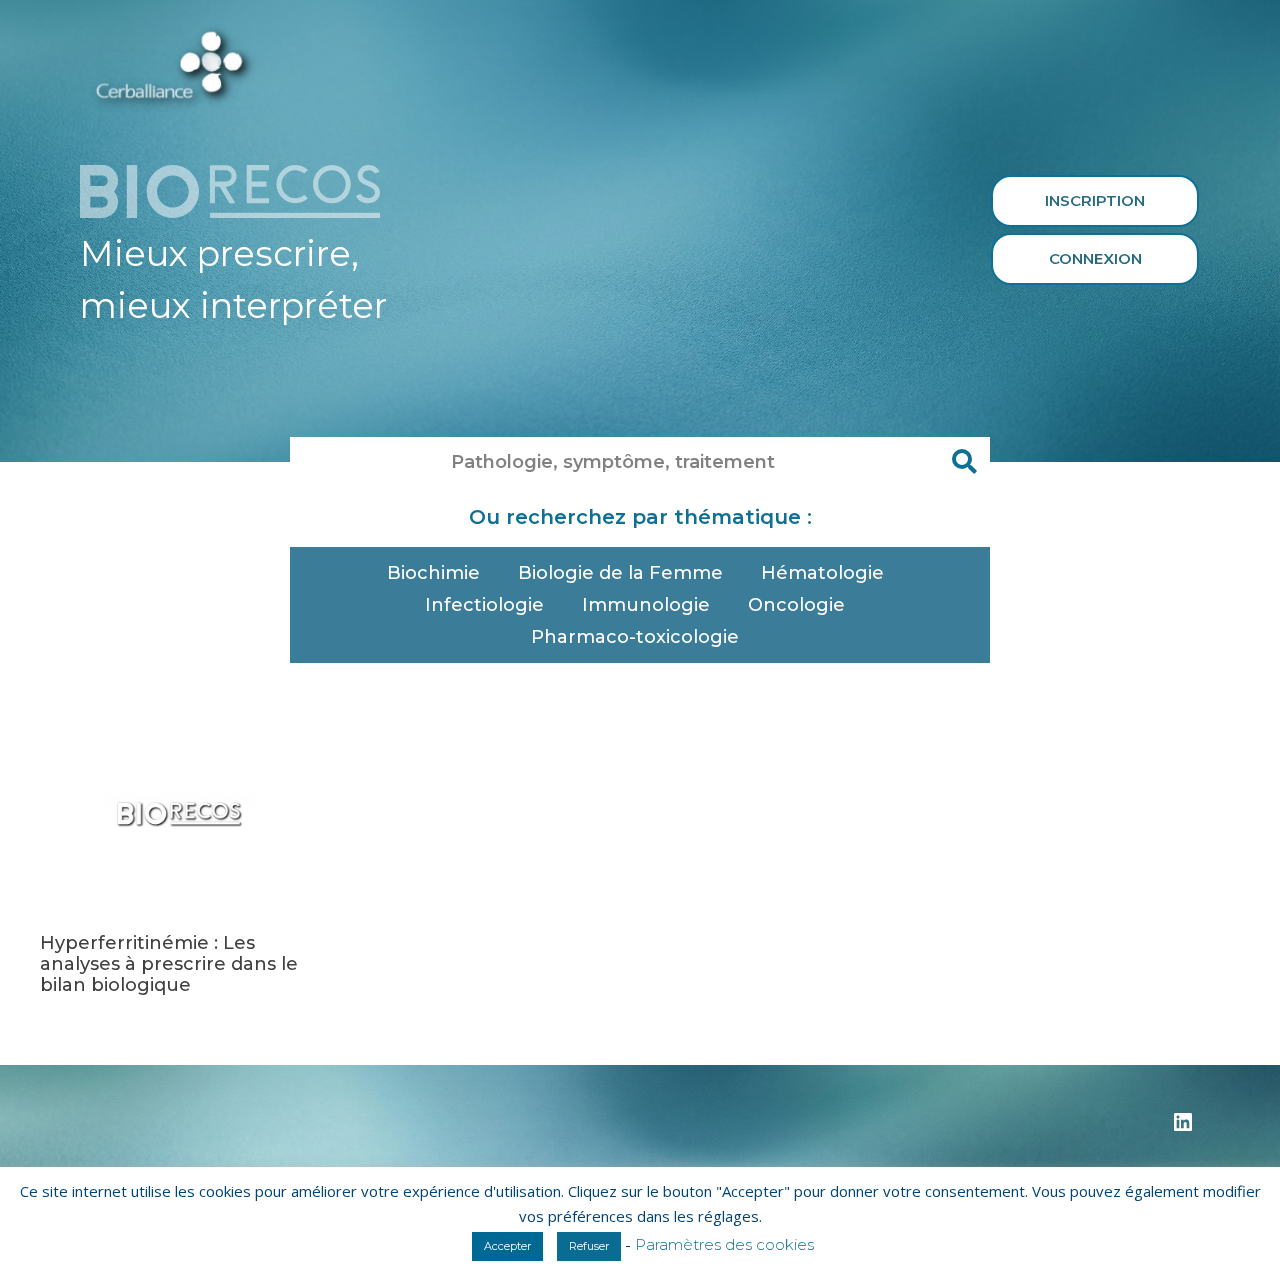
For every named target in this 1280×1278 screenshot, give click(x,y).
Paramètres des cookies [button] (724, 1244)
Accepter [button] (507, 1246)
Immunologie (646, 605)
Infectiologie (484, 605)
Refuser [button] (589, 1246)
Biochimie (433, 573)
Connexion (1095, 258)
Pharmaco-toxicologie (635, 637)
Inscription (1095, 200)
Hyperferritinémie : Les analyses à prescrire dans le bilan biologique (169, 964)
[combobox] (615, 462)
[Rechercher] (965, 462)
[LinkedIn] (1183, 1129)
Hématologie (822, 573)
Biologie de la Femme (620, 573)
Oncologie (796, 605)
